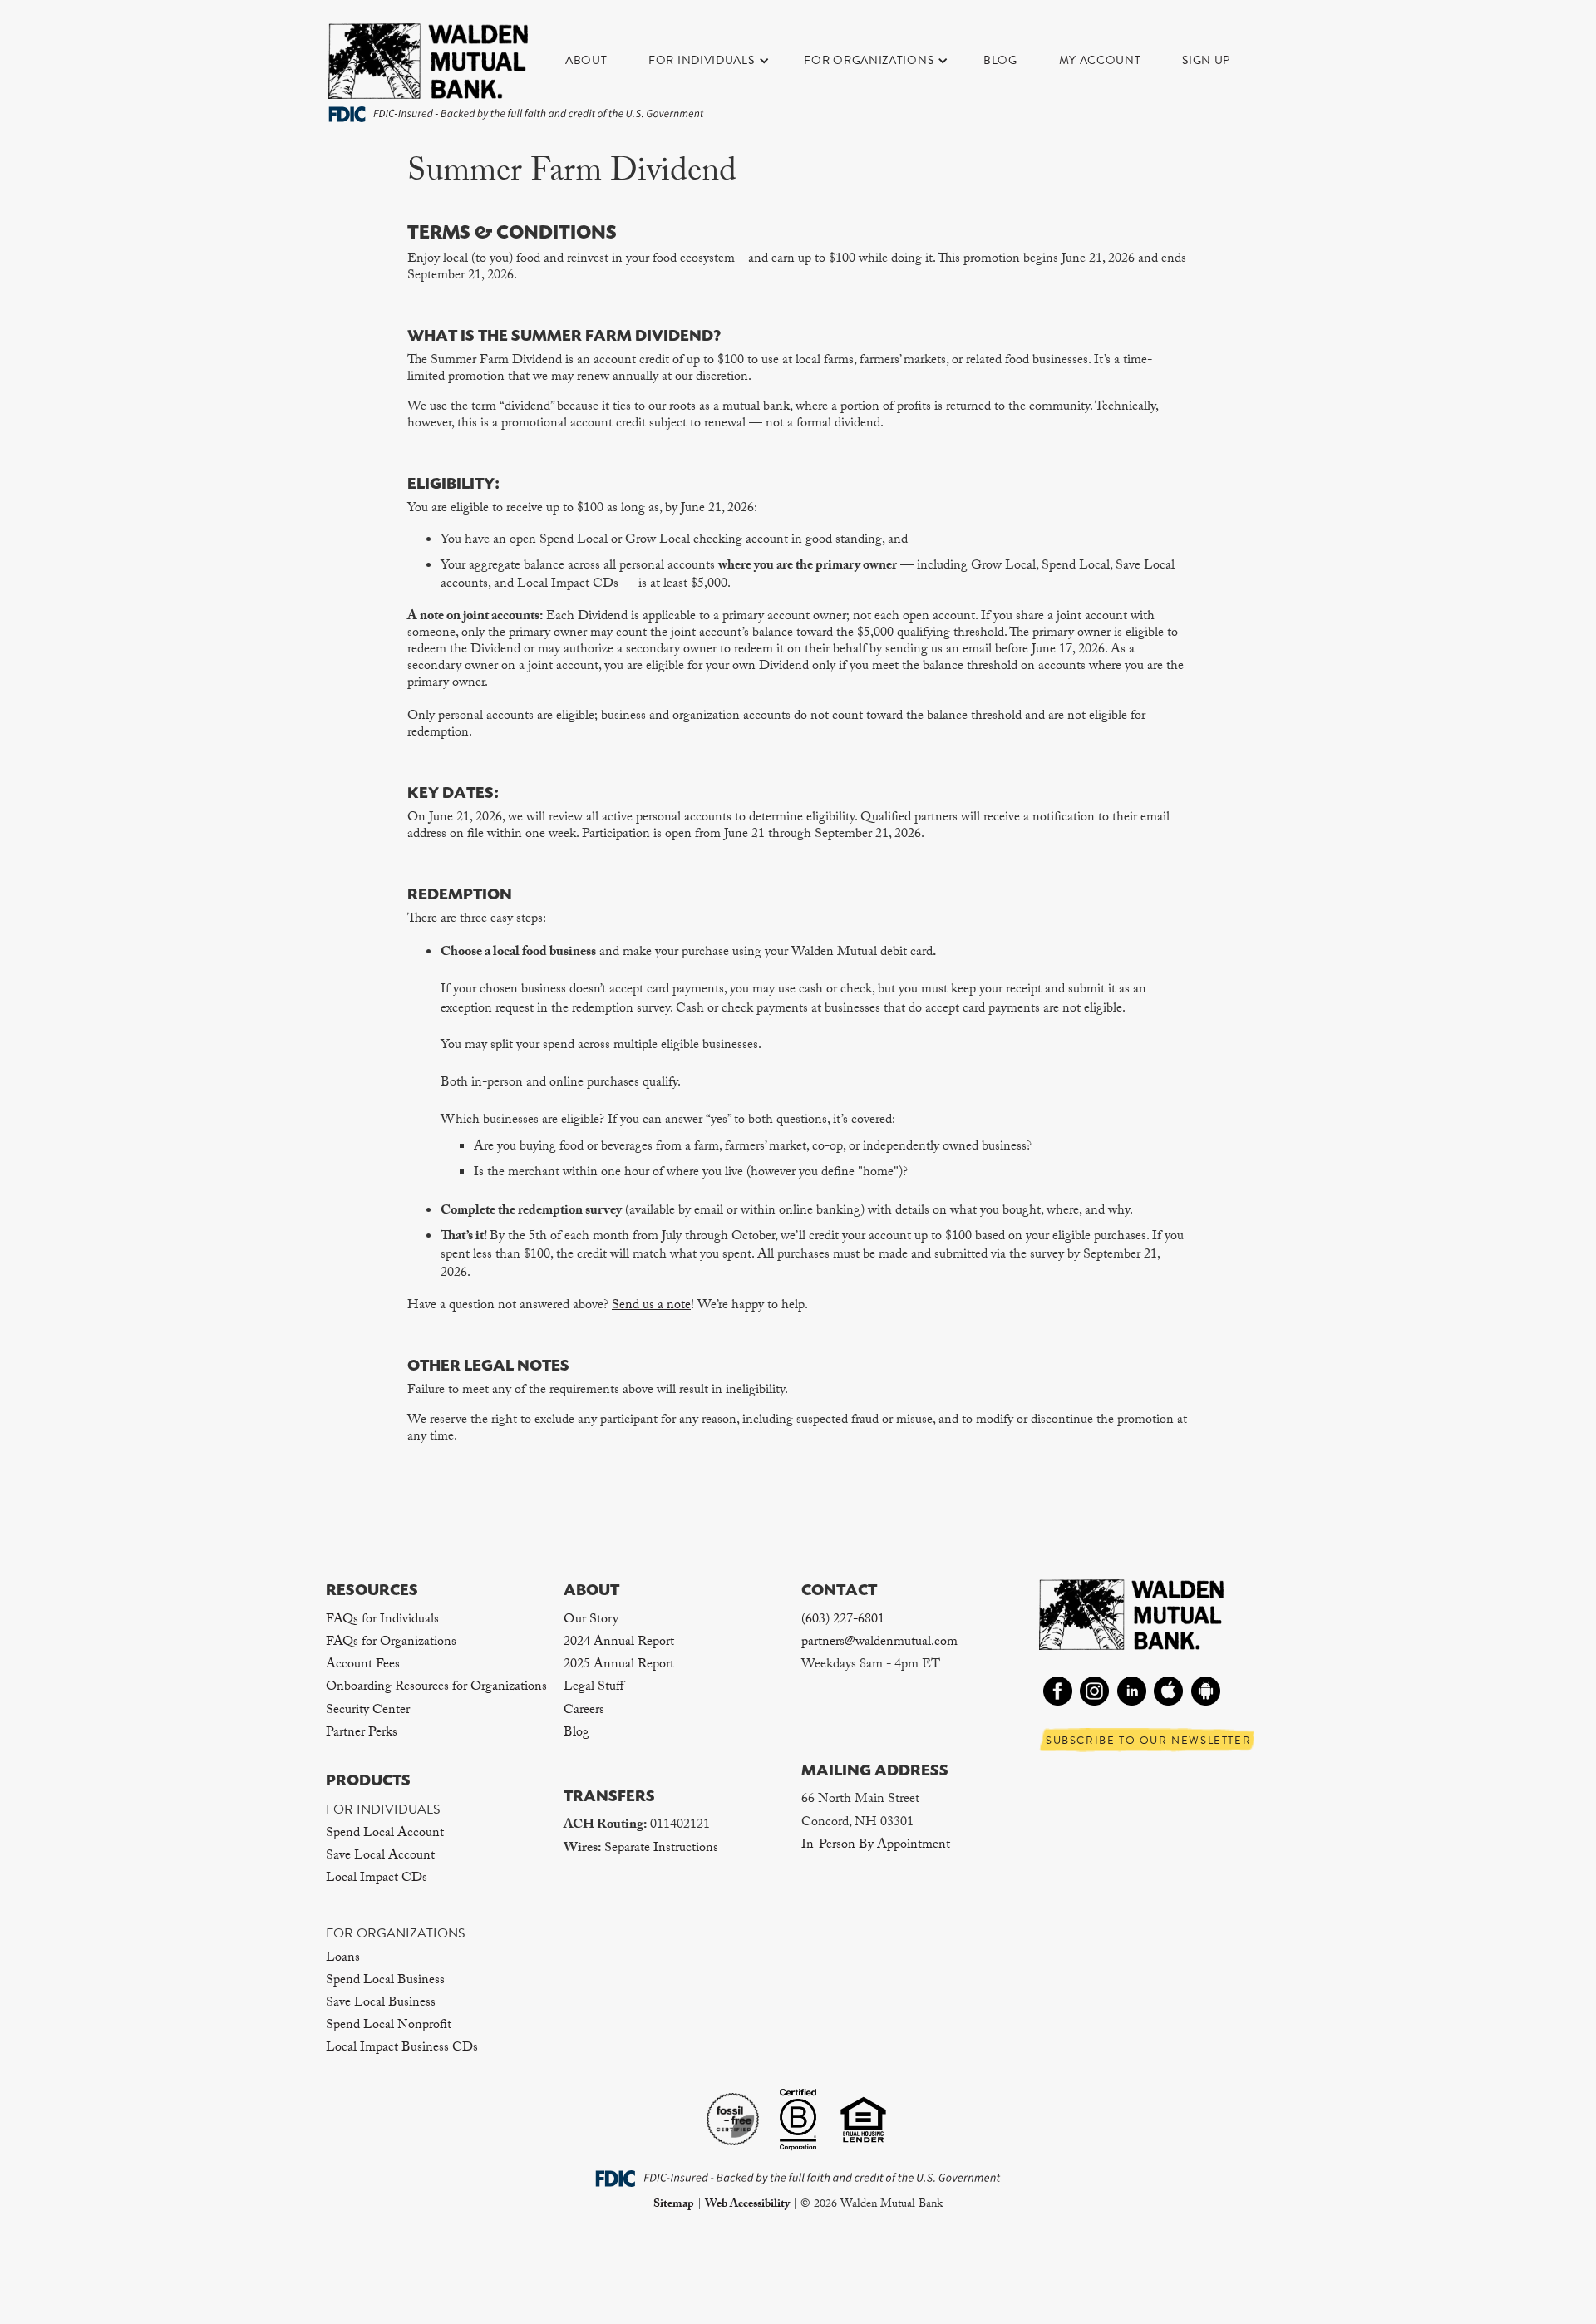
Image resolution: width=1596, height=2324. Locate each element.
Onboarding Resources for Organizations (436, 1688)
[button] (717, 61)
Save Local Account (380, 1856)
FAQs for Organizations (391, 1643)
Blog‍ (576, 1733)
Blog (1000, 60)
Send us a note (651, 1306)
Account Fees (363, 1665)
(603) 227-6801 (843, 1620)
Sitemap (674, 2205)
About (586, 60)
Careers (584, 1711)
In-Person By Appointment (876, 1846)
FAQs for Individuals (382, 1620)
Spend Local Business (385, 1981)
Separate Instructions (661, 1849)
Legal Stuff (594, 1688)
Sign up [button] (1206, 60)
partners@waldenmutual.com (879, 1643)
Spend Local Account (385, 1834)
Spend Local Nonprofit (389, 2026)
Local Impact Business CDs (402, 2048)
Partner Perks (362, 1733)
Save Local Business (381, 2004)
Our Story (591, 1620)
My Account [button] (1100, 60)
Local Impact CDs (377, 1879)
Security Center (368, 1711)
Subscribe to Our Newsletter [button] (1148, 1741)
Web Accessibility (747, 2205)
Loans (343, 1959)
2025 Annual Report (619, 1665)
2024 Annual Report (619, 1643)
